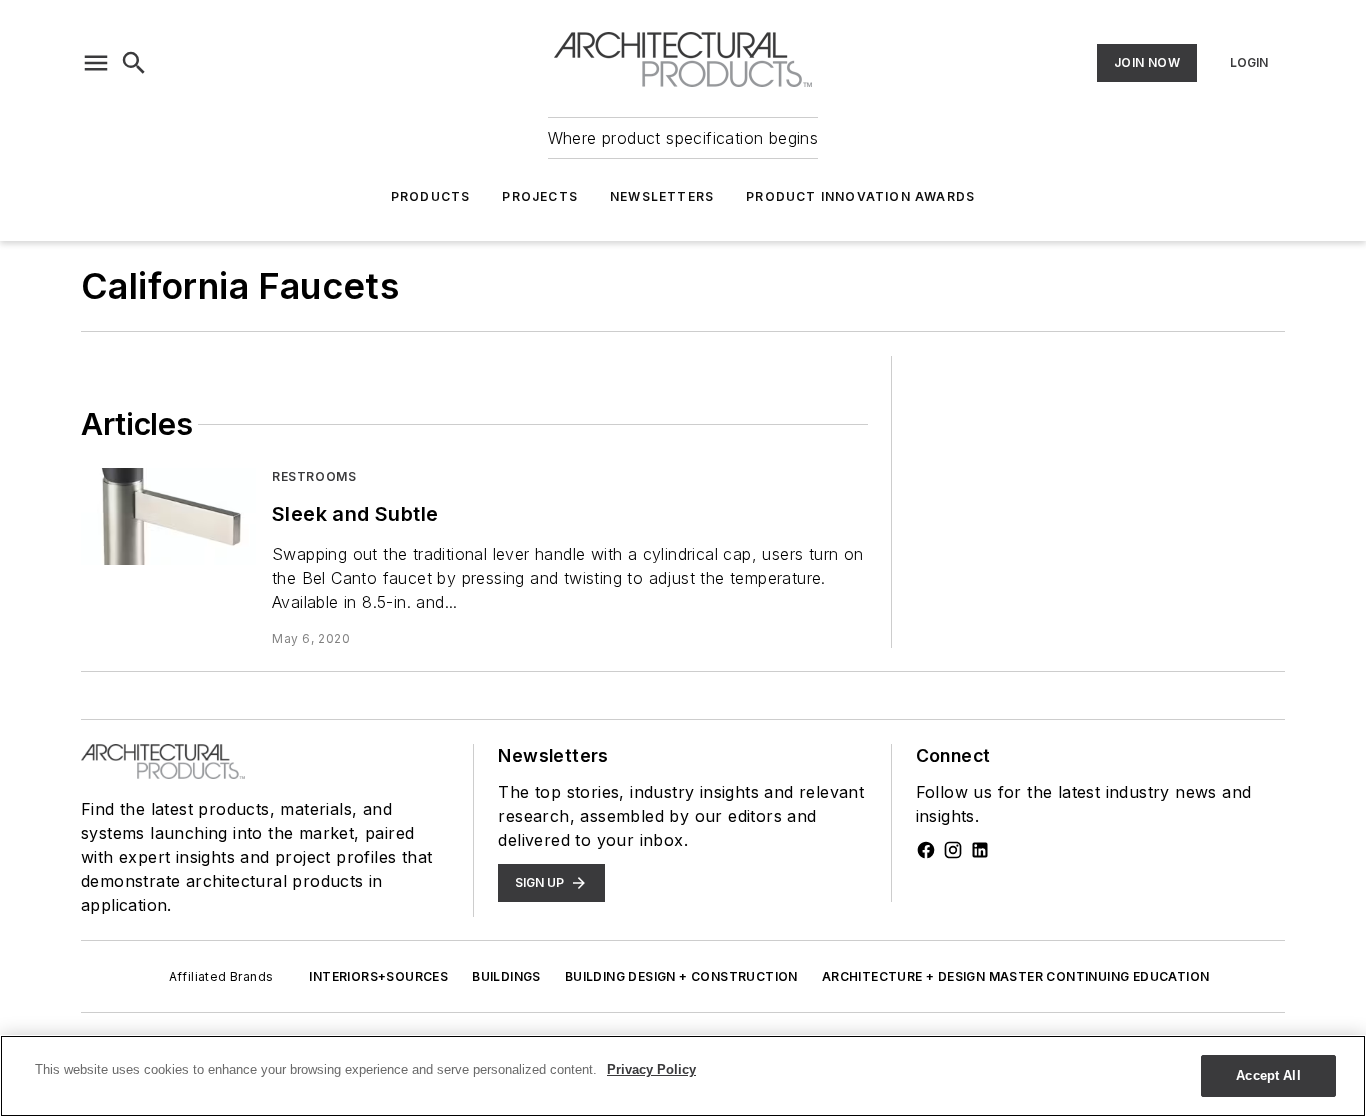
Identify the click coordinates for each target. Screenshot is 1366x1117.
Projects (540, 196)
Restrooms (314, 476)
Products (431, 196)
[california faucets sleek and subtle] (168, 516)
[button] (96, 63)
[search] (134, 63)
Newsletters (662, 196)
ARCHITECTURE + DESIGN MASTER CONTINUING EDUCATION (1016, 976)
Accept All (1268, 1075)
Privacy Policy (651, 1069)
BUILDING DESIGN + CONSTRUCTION (681, 976)
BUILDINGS (506, 976)
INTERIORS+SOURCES (378, 976)
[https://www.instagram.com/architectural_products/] (953, 850)
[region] (683, 1076)
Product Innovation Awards (860, 196)
